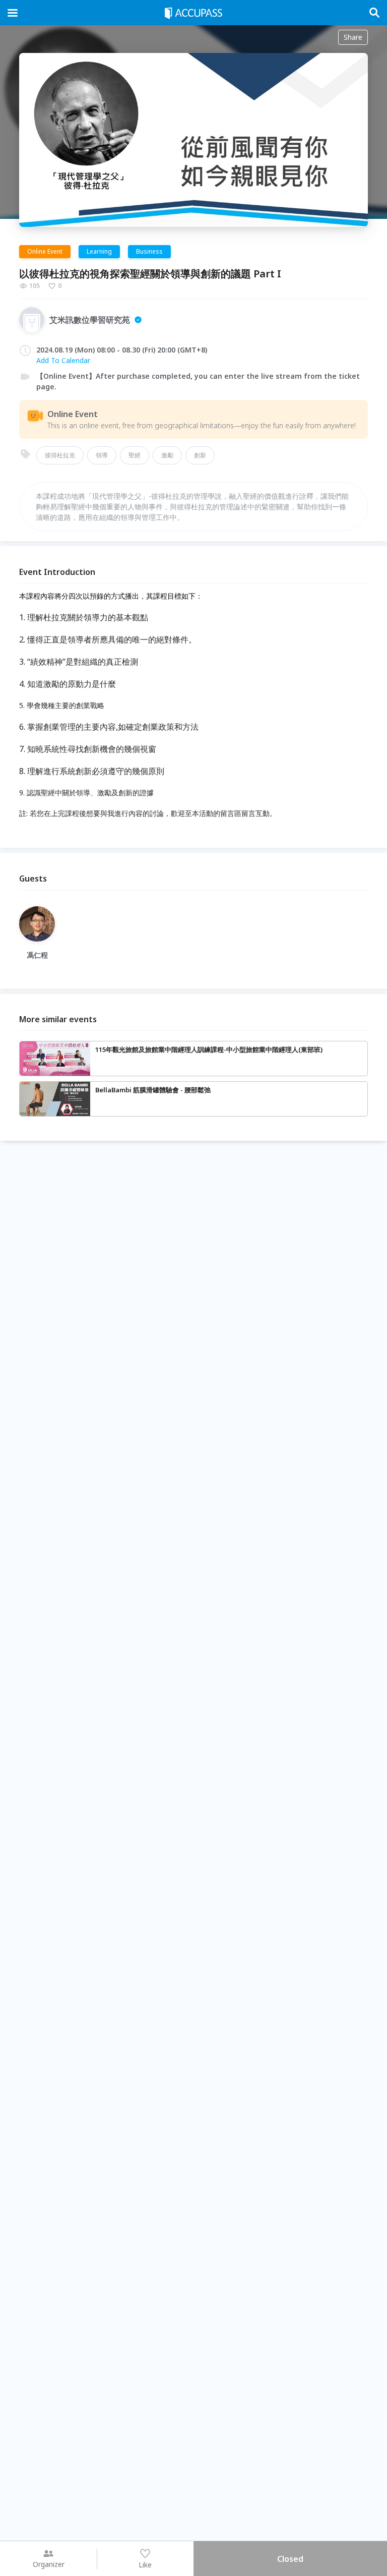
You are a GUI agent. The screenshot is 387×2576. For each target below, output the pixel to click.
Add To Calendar (63, 360)
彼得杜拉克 (60, 455)
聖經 (135, 455)
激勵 (167, 455)
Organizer (49, 2564)
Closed (290, 2559)
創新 (200, 455)
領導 (102, 455)
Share (353, 37)
